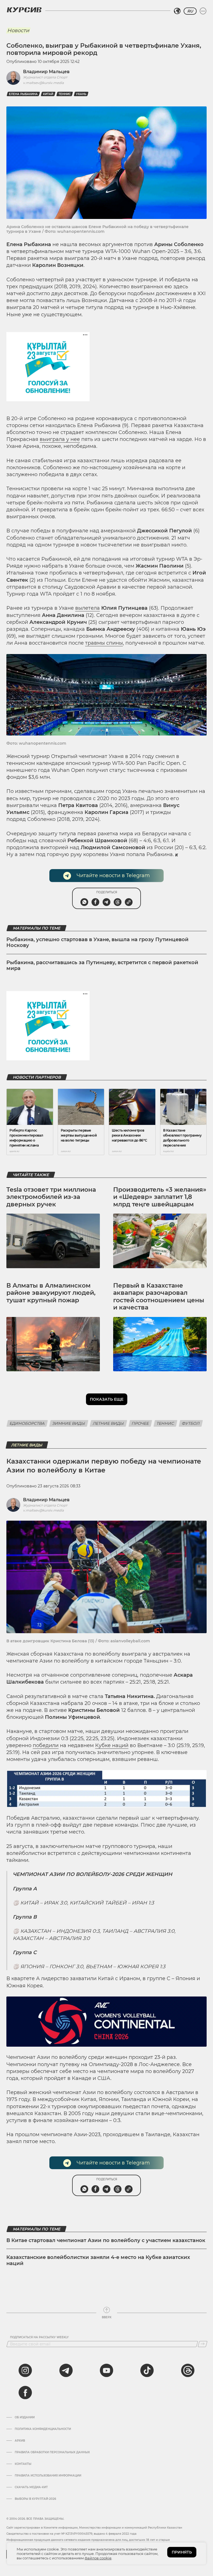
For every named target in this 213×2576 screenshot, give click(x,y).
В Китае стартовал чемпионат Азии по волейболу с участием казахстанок (106, 2240)
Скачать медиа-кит (31, 2487)
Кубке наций (112, 1745)
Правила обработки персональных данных (52, 2452)
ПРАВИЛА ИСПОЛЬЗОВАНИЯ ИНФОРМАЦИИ (48, 2476)
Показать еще (107, 1399)
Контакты (23, 2464)
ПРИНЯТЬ (182, 2552)
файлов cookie (98, 2558)
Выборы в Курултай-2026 (35, 2499)
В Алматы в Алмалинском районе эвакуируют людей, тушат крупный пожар (51, 1293)
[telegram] (66, 2370)
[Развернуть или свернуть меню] (203, 11)
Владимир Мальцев (46, 72)
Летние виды (108, 1423)
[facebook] (25, 2393)
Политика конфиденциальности (43, 2429)
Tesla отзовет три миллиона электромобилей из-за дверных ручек (51, 1197)
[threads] (188, 2370)
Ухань (81, 94)
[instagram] (25, 2370)
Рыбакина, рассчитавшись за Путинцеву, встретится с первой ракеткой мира (102, 966)
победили (46, 1745)
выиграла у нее (60, 439)
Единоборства (27, 1423)
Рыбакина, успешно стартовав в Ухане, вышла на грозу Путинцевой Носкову (97, 943)
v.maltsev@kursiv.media (43, 83)
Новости (18, 30)
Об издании (25, 2417)
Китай (48, 94)
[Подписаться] (203, 2344)
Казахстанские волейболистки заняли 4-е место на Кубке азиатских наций (98, 2260)
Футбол (191, 1423)
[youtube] (106, 2370)
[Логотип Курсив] (24, 10)
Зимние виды (69, 1423)
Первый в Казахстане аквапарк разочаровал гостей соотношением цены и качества (159, 1296)
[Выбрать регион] (177, 11)
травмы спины (104, 643)
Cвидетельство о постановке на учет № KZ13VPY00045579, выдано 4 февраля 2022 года (71, 2534)
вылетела (88, 608)
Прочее (140, 1423)
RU (190, 11)
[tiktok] (147, 2370)
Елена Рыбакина (23, 94)
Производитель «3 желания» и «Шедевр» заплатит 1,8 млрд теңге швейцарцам (160, 1197)
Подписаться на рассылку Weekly (39, 2337)
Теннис (65, 94)
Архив (20, 2441)
